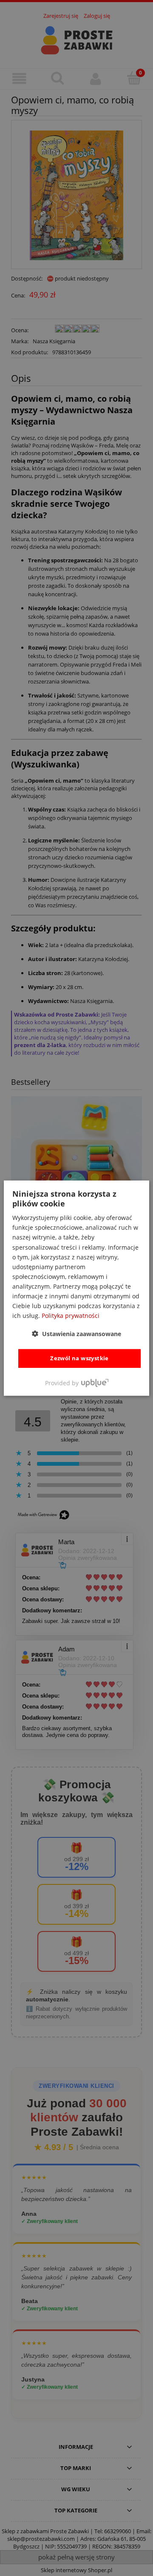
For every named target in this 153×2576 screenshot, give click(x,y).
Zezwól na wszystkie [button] (79, 1358)
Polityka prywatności (71, 1316)
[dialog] (76, 1288)
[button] (76, 1334)
